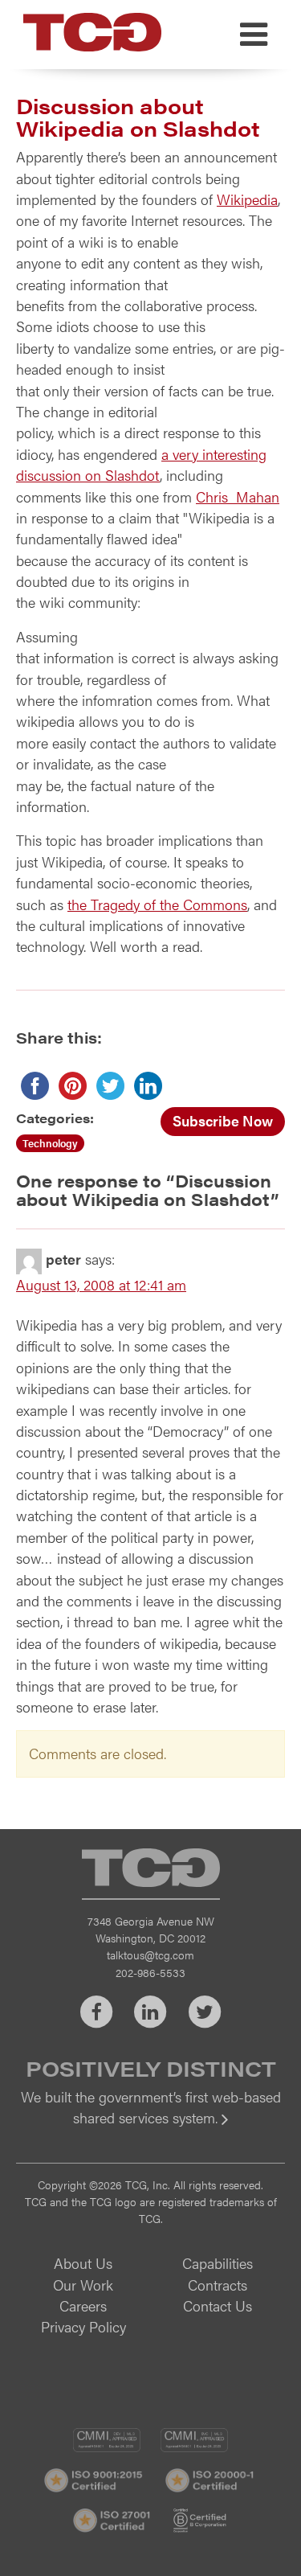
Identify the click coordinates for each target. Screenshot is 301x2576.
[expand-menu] (254, 35)
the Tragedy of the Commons (157, 904)
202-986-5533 (150, 1972)
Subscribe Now (223, 1120)
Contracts (218, 2285)
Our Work (83, 2285)
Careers (83, 2305)
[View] (150, 2129)
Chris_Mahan (238, 496)
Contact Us (218, 2305)
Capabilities (218, 2263)
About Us (83, 2263)
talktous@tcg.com (150, 1955)
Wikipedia (247, 199)
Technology (50, 1143)
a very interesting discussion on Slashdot (141, 464)
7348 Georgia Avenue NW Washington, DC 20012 (151, 1929)
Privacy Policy (83, 2326)
